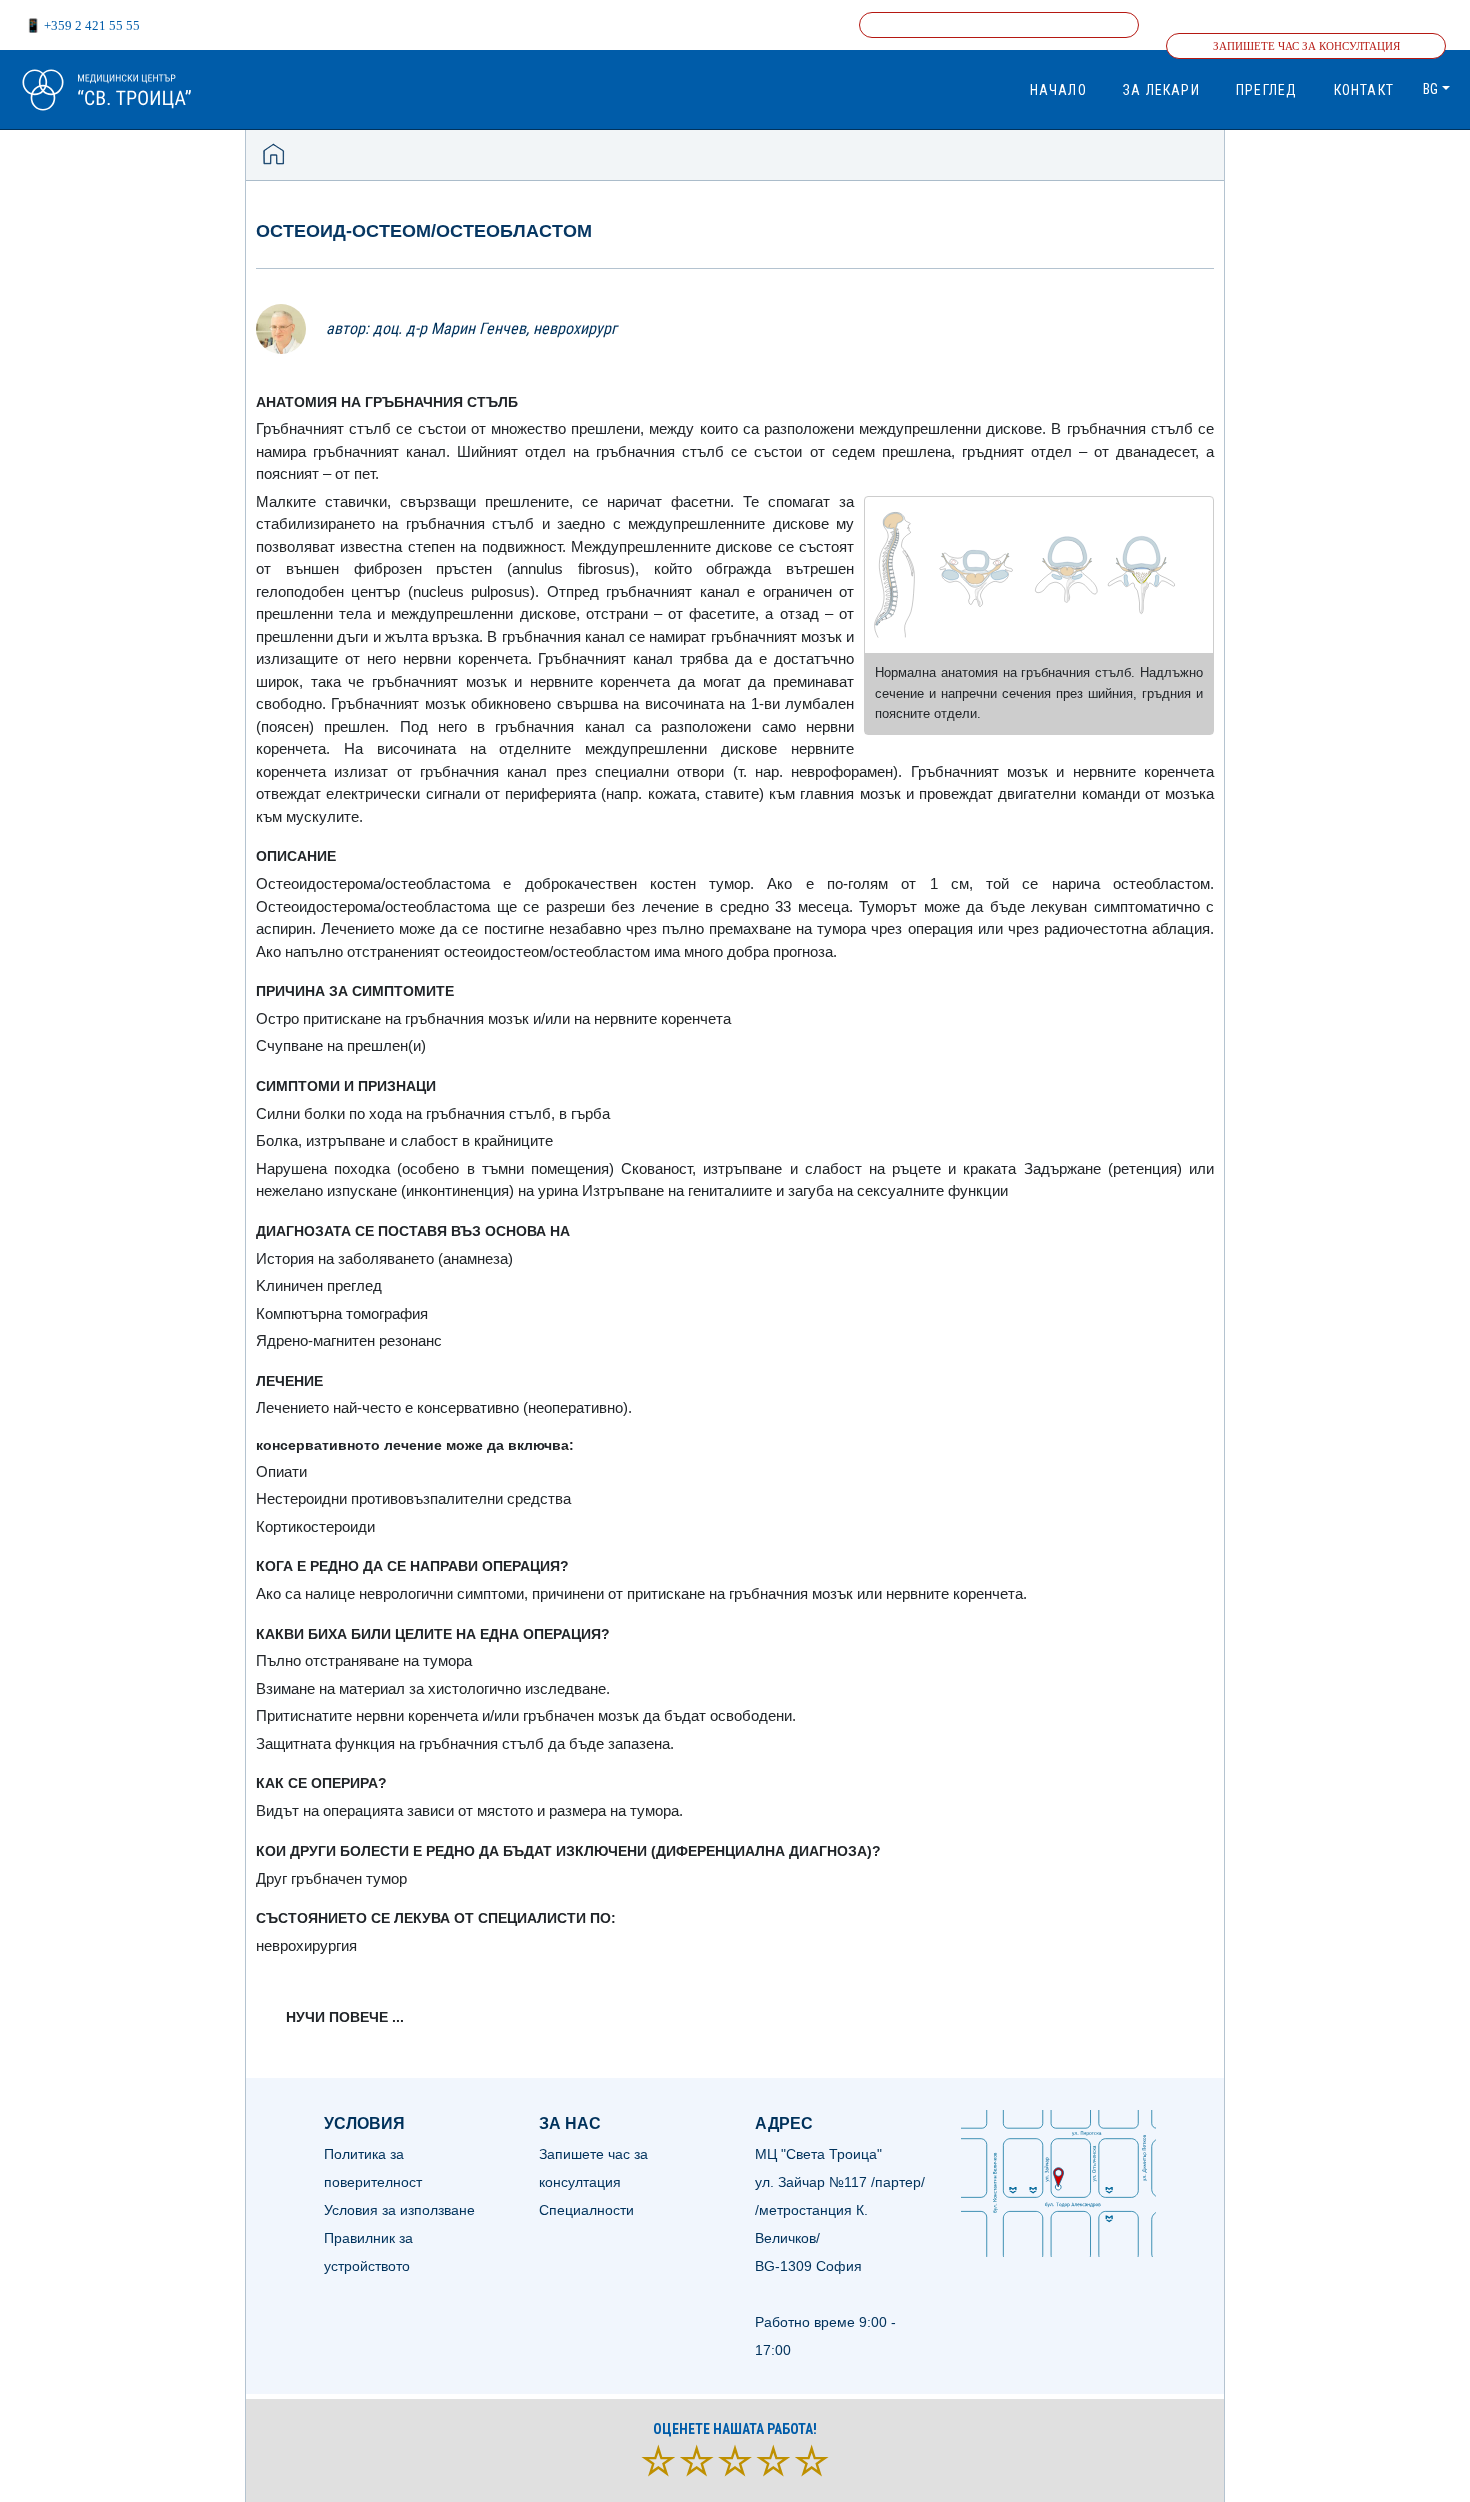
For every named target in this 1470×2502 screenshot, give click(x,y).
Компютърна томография (342, 1313)
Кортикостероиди (315, 1526)
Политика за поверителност (373, 2168)
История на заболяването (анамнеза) (384, 1258)
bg (1430, 89)
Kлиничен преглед (319, 1285)
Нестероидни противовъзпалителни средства (413, 1498)
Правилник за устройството (368, 2252)
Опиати (281, 1471)
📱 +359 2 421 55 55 (82, 25)
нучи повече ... (345, 2017)
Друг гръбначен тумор (331, 1878)
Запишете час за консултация (1306, 46)
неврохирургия (306, 1945)
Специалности (586, 2210)
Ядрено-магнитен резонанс (349, 1340)
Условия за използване (399, 2210)
